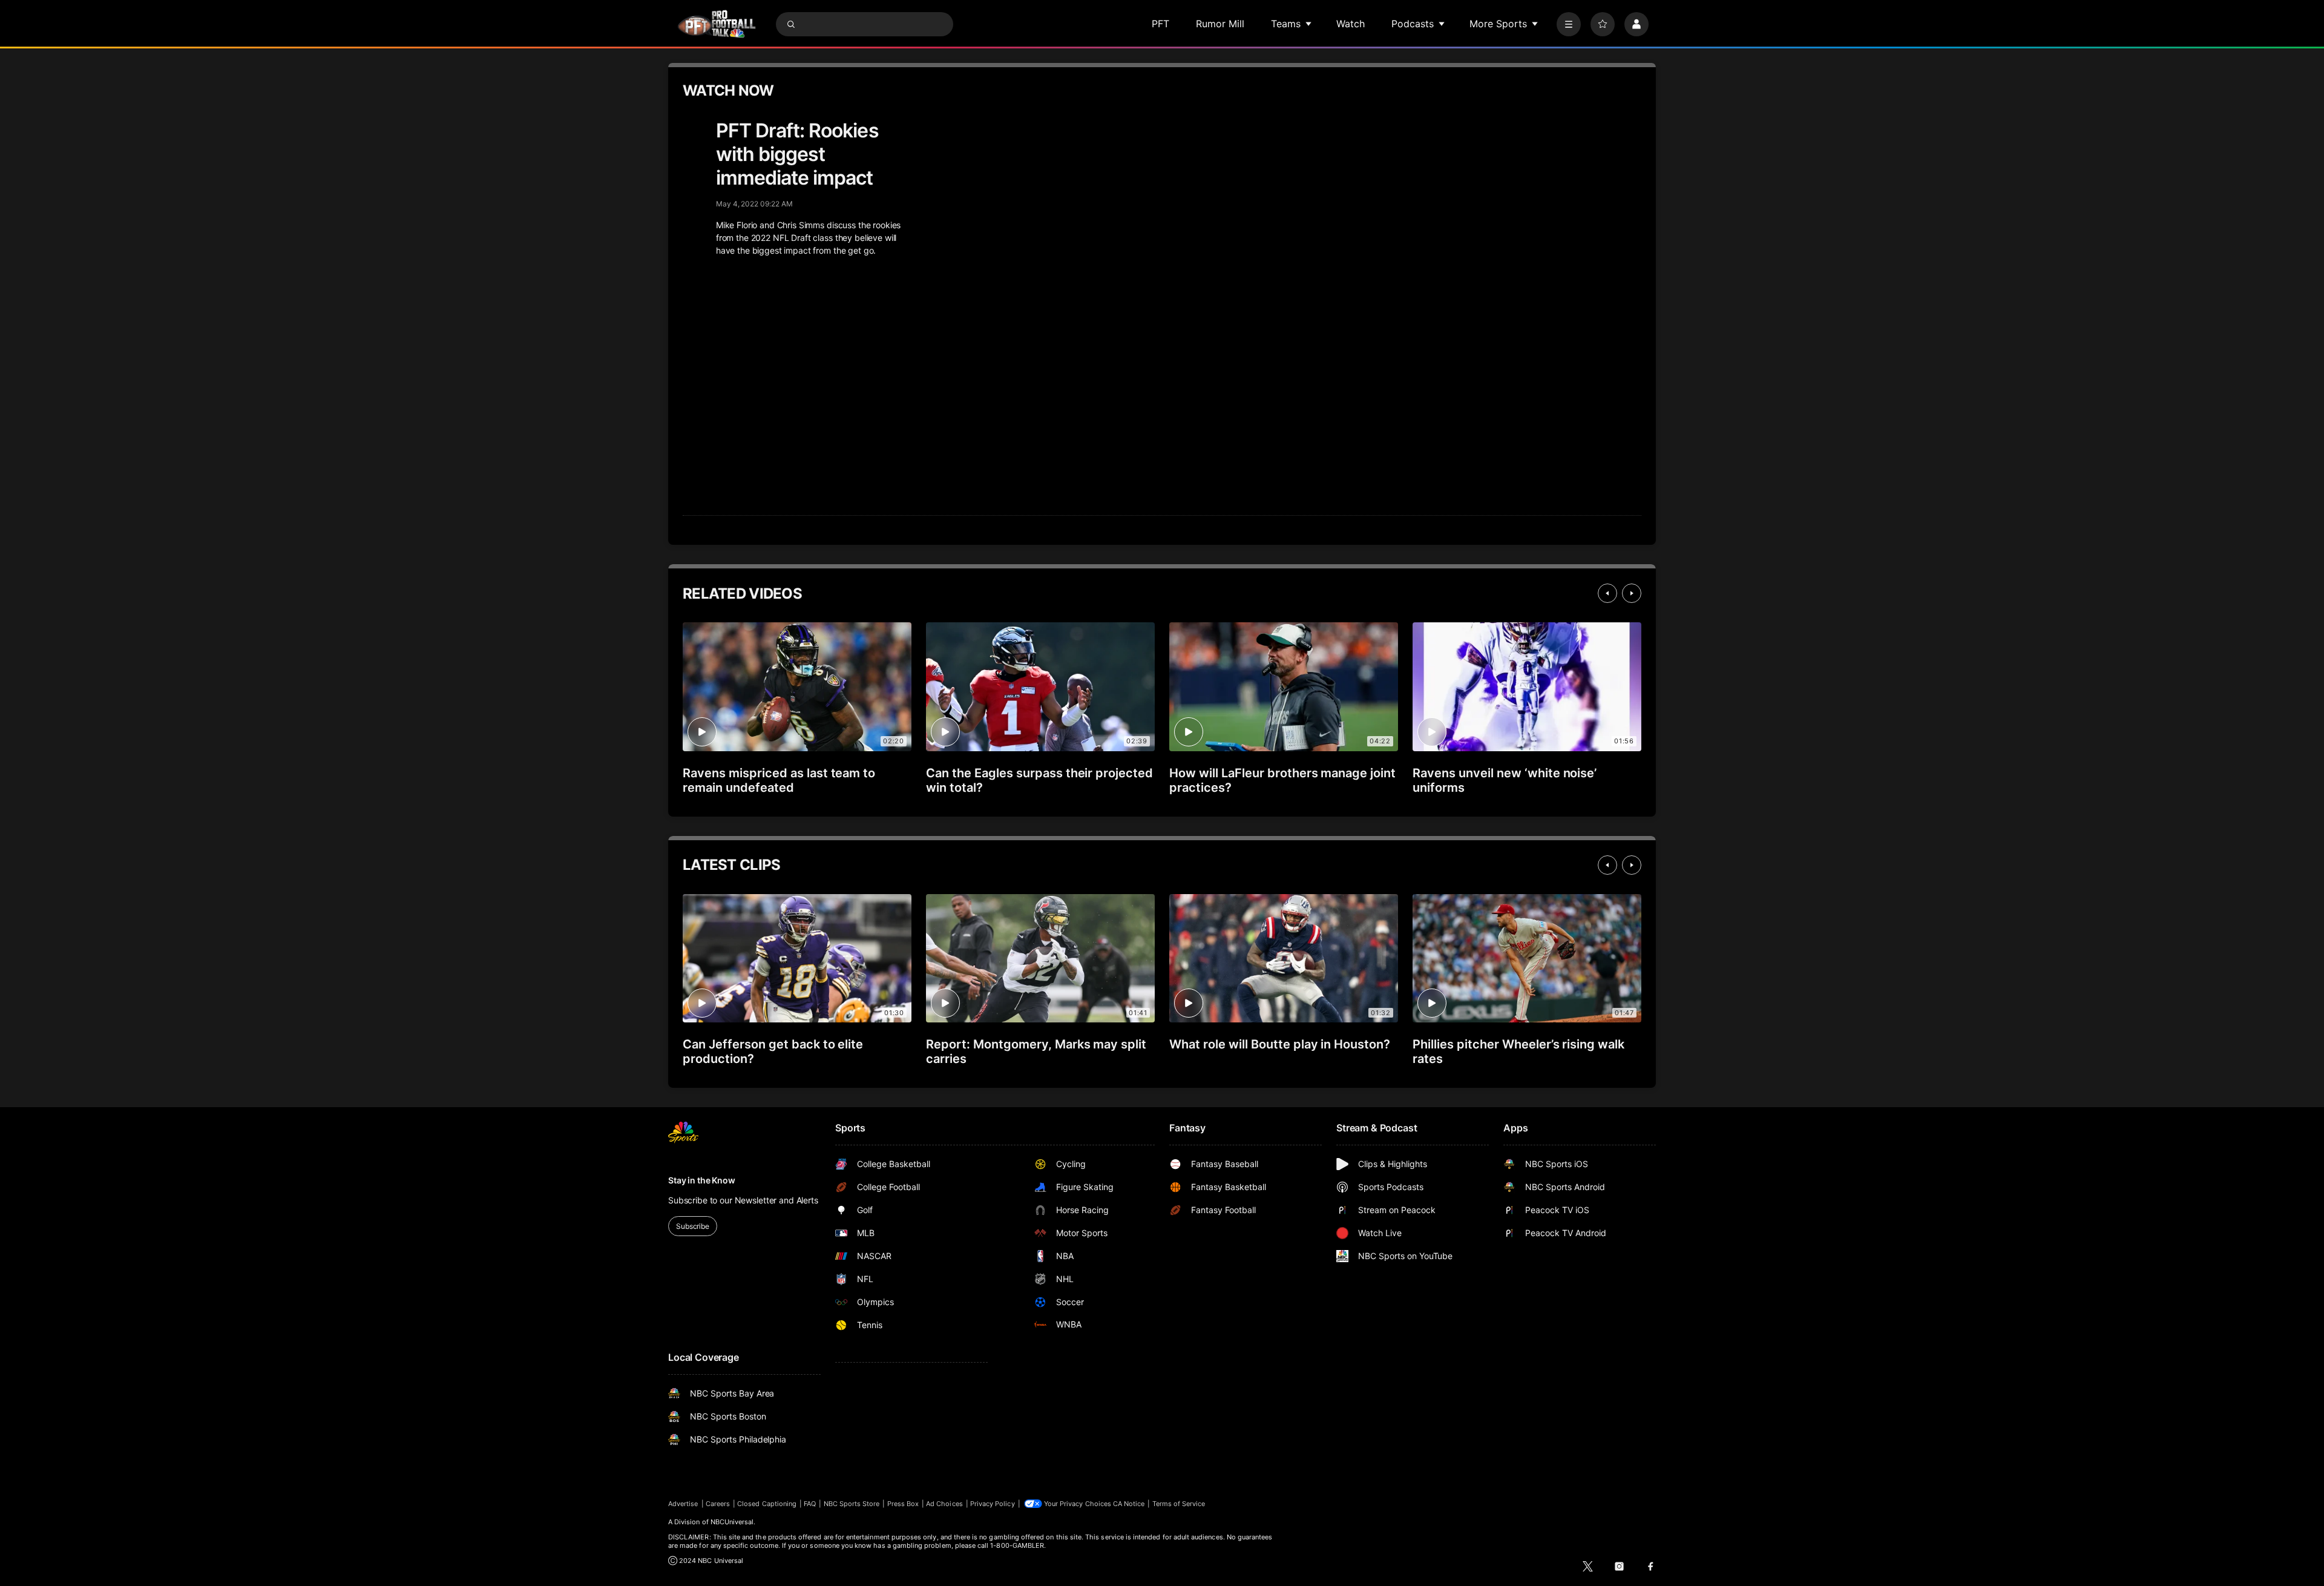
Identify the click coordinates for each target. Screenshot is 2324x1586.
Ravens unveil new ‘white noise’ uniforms (1505, 780)
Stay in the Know (702, 1180)
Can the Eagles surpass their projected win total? (1039, 780)
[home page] (717, 24)
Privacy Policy (993, 1504)
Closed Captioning (767, 1504)
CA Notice (1129, 1504)
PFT (1160, 24)
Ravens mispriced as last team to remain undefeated (779, 780)
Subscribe (693, 1226)
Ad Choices (944, 1504)
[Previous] (1607, 593)
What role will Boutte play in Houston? (1280, 1044)
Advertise (683, 1504)
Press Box (903, 1504)
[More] (1569, 24)
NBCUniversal (732, 1522)
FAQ (810, 1504)
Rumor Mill (1220, 24)
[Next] (1632, 593)
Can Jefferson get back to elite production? (773, 1051)
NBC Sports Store (852, 1504)
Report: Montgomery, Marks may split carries (1036, 1051)
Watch (1351, 24)
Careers (718, 1504)
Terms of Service (1179, 1504)
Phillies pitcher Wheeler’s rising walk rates (1518, 1051)
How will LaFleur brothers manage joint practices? (1282, 780)
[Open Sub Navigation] (1309, 24)
